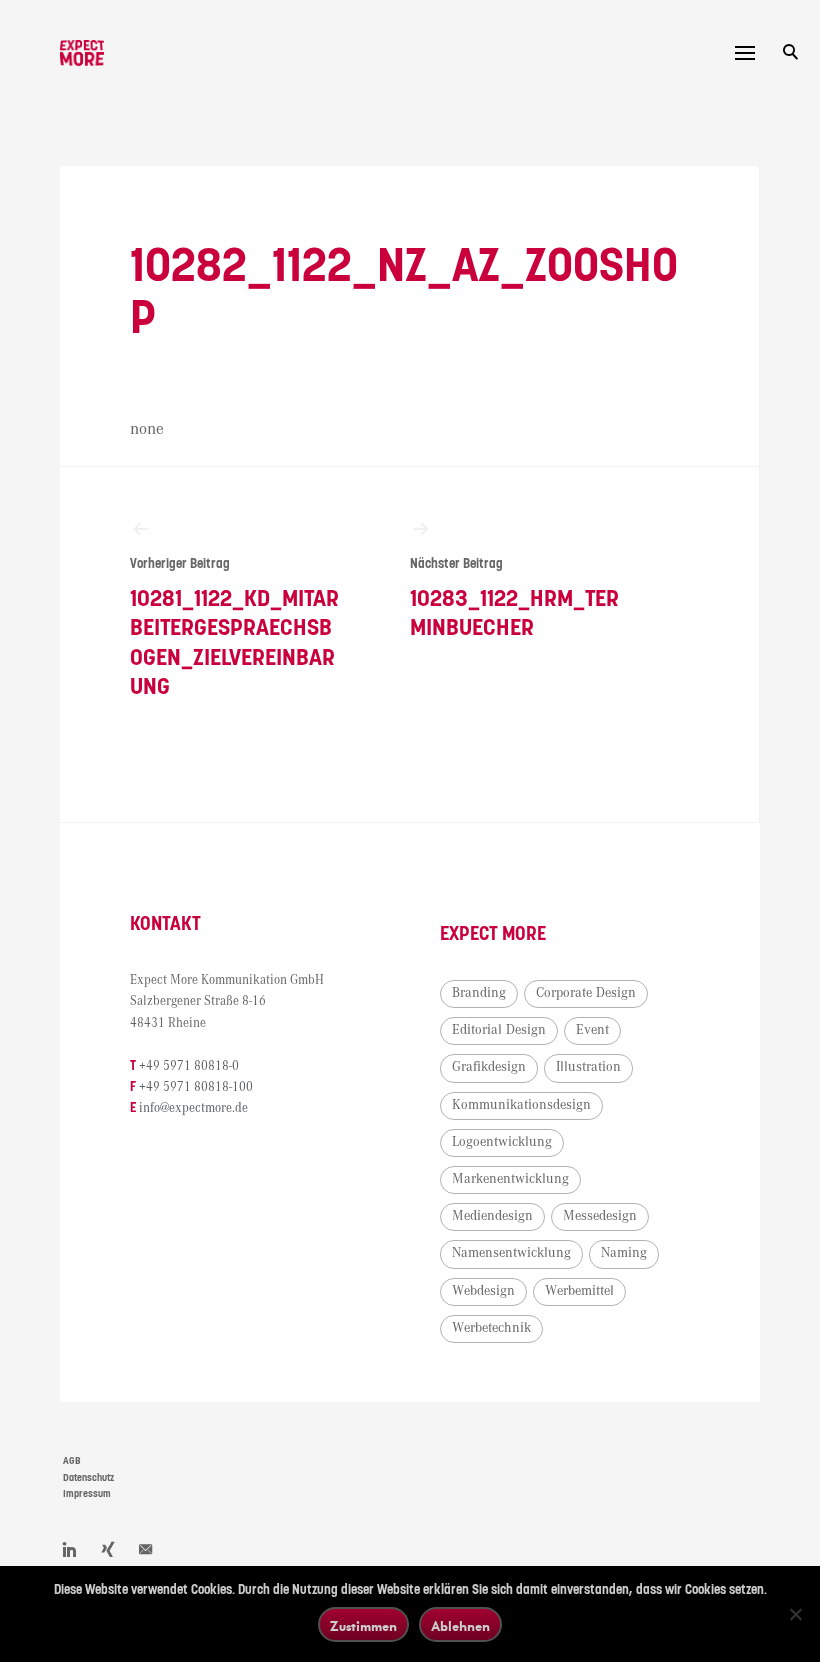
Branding (479, 993)
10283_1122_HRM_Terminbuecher (514, 599)
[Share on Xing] (108, 1549)
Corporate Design (586, 993)
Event (592, 1030)
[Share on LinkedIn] (70, 1549)
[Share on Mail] (146, 1549)
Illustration (588, 1067)
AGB (72, 1461)
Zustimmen (363, 1625)
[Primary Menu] (745, 53)
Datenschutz (88, 1478)
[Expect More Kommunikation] (82, 53)
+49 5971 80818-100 (196, 1087)
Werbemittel (579, 1291)
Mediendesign (492, 1216)
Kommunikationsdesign (521, 1105)
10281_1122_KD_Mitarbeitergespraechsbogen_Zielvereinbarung (234, 628)
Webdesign (483, 1291)
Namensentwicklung (511, 1253)
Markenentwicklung (510, 1179)
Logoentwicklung (502, 1142)
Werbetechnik (491, 1328)
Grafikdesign (489, 1067)
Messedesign (600, 1216)
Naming (624, 1253)
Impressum (87, 1494)
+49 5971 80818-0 (189, 1066)
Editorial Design (499, 1030)
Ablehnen (460, 1625)
